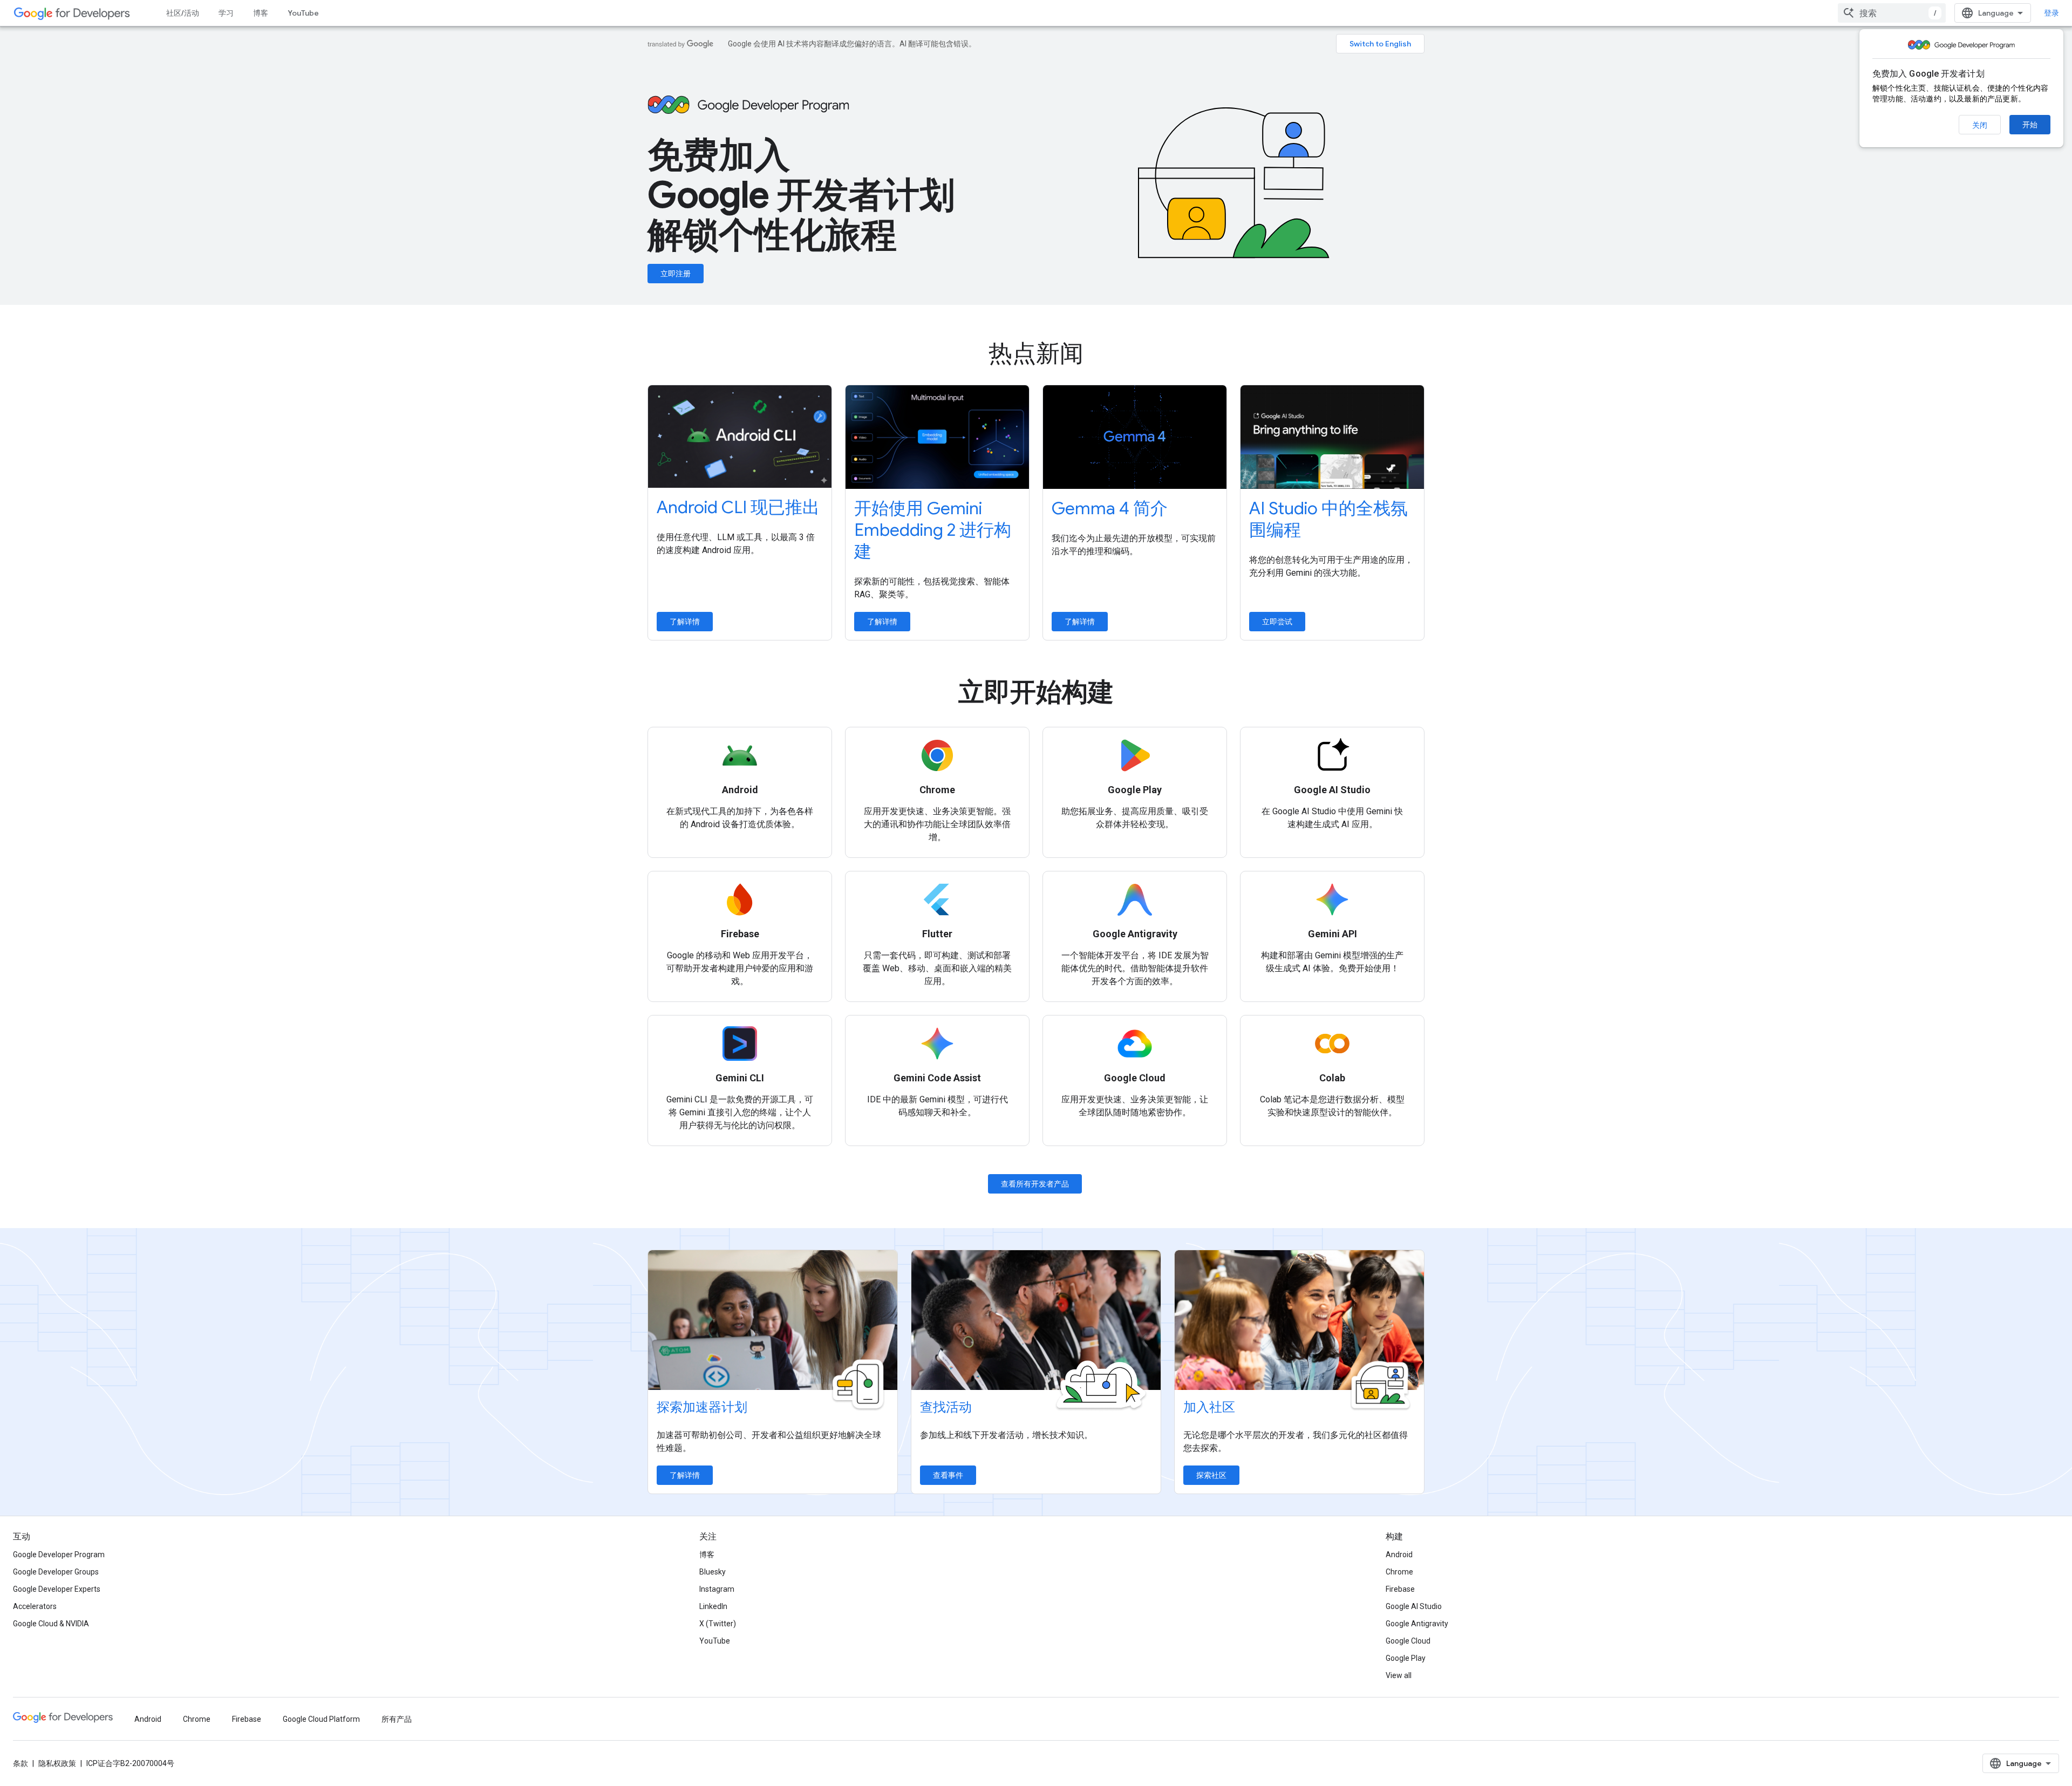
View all (1399, 1675)
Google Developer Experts (57, 1589)
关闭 (1980, 125)
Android (1399, 1555)
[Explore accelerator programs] (773, 1320)
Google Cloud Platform (321, 1719)
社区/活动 (183, 13)
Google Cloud (1408, 1641)
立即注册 (676, 274)
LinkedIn (713, 1606)
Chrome (1399, 1572)
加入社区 (1209, 1407)
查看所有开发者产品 (1035, 1184)
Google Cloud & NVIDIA (51, 1624)
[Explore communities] (1299, 1320)
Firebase (1400, 1589)
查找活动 (946, 1407)
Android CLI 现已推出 (738, 507)
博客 (261, 13)
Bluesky (713, 1572)
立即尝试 (1277, 622)
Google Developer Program (59, 1555)
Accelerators (35, 1606)
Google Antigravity (1417, 1624)
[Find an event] (1036, 1320)
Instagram (717, 1589)
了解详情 (685, 622)
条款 (21, 1763)
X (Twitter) (718, 1624)
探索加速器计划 (702, 1407)
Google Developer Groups (56, 1572)
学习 (226, 13)
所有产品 (397, 1719)
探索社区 (1211, 1475)
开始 (2030, 125)
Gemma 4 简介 (1110, 508)
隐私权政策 (57, 1763)
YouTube (303, 13)
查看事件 (948, 1475)
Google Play (1406, 1658)
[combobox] (1892, 13)
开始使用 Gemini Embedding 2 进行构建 (933, 530)
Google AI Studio (1414, 1606)
